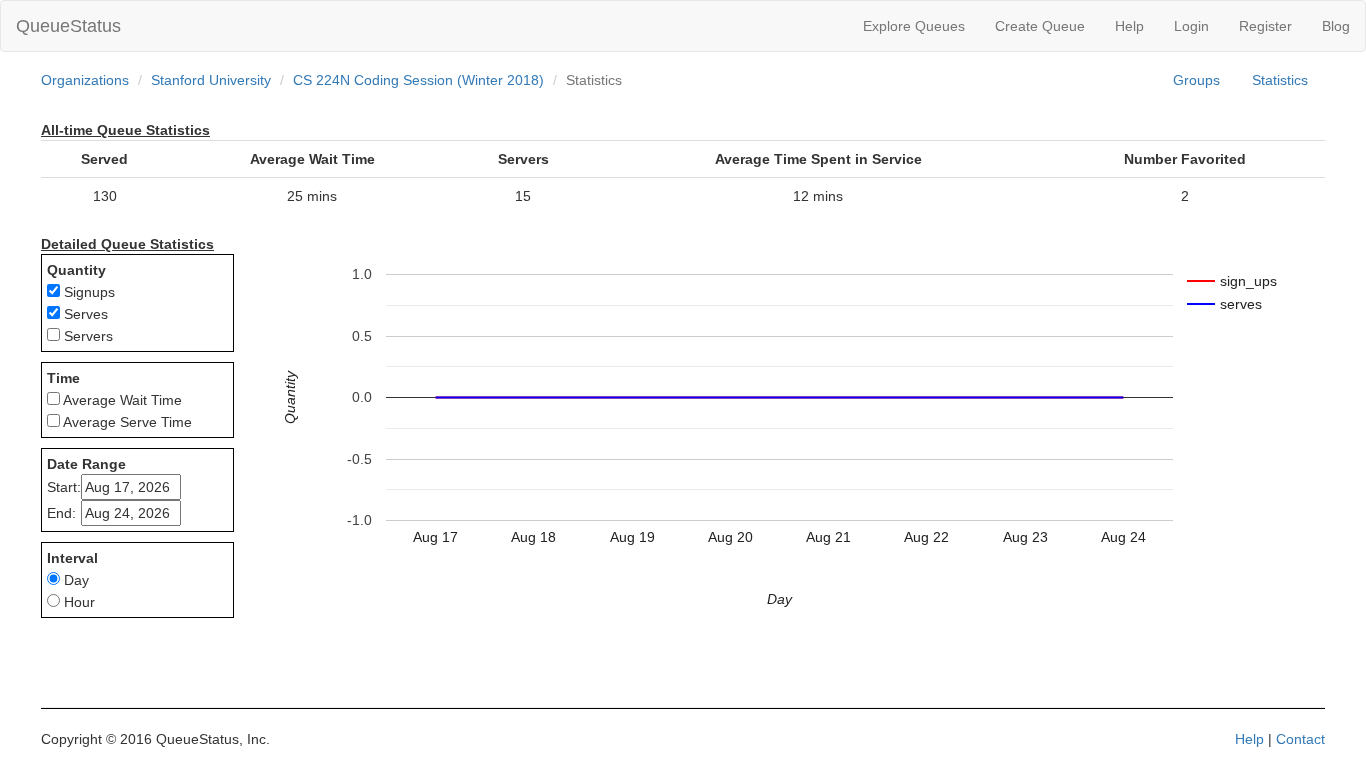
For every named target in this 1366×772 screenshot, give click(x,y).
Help (1129, 26)
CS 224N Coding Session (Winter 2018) (418, 80)
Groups (1196, 80)
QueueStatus (68, 26)
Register (1265, 26)
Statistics (1280, 80)
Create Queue (1040, 26)
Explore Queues (914, 26)
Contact (1300, 739)
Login (1191, 26)
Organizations (85, 80)
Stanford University (211, 80)
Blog (1336, 26)
